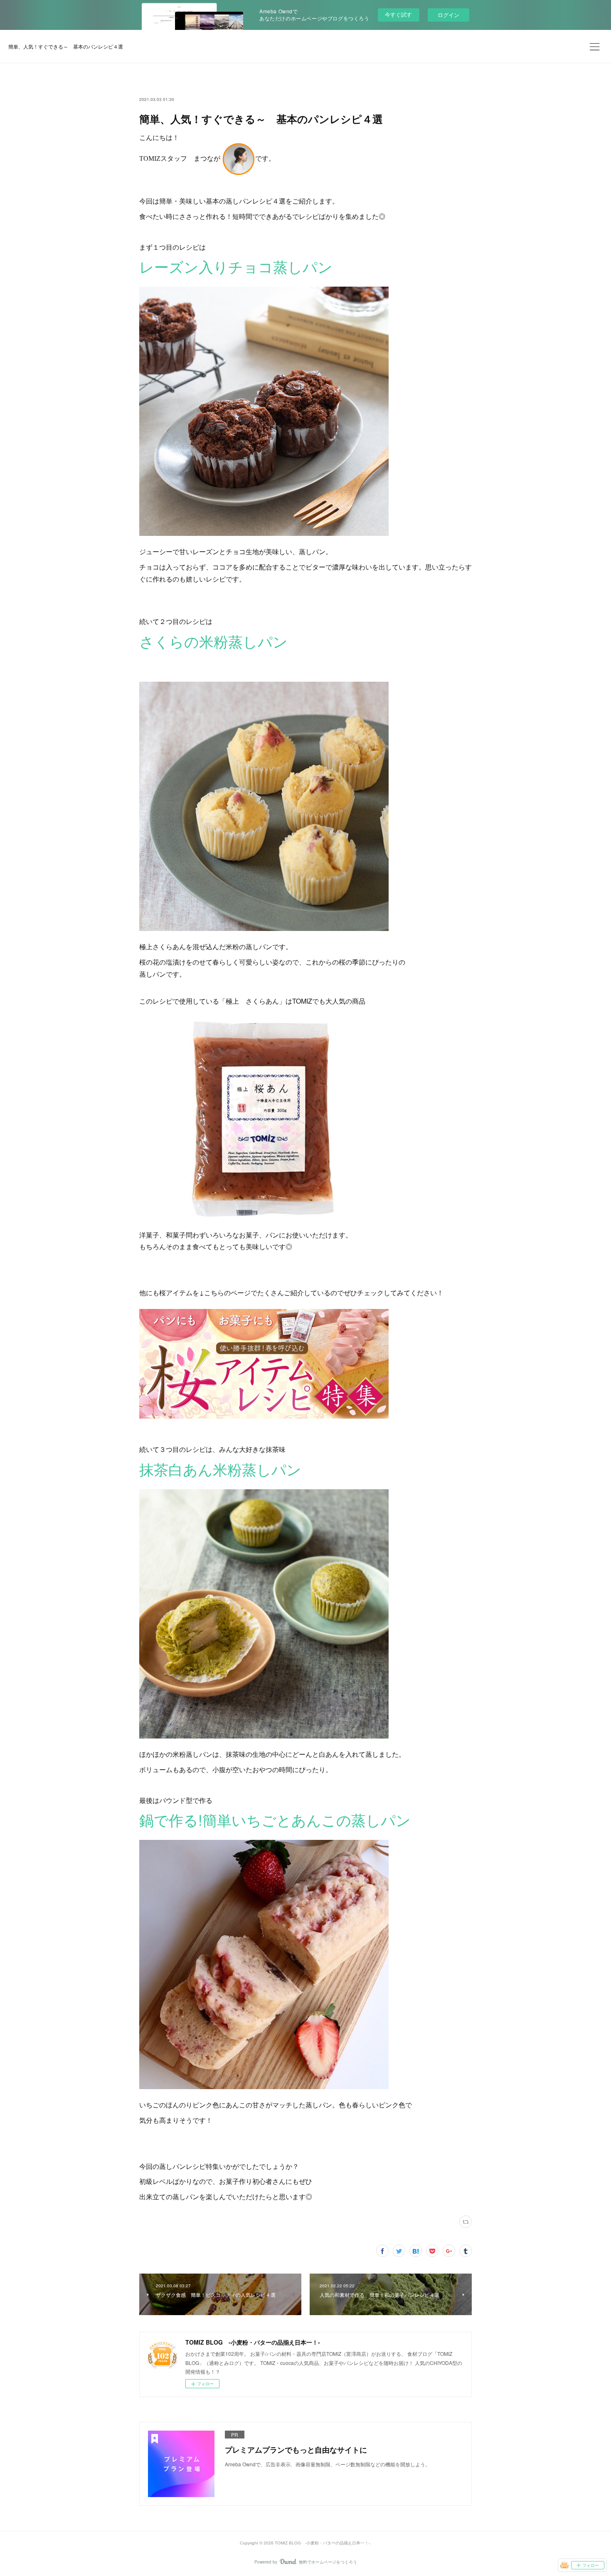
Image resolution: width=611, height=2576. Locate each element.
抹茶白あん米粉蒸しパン (220, 1469)
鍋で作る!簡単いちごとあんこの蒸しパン (275, 1820)
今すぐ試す (398, 14)
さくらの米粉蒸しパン (213, 641)
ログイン (448, 15)
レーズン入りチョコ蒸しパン (236, 266)
